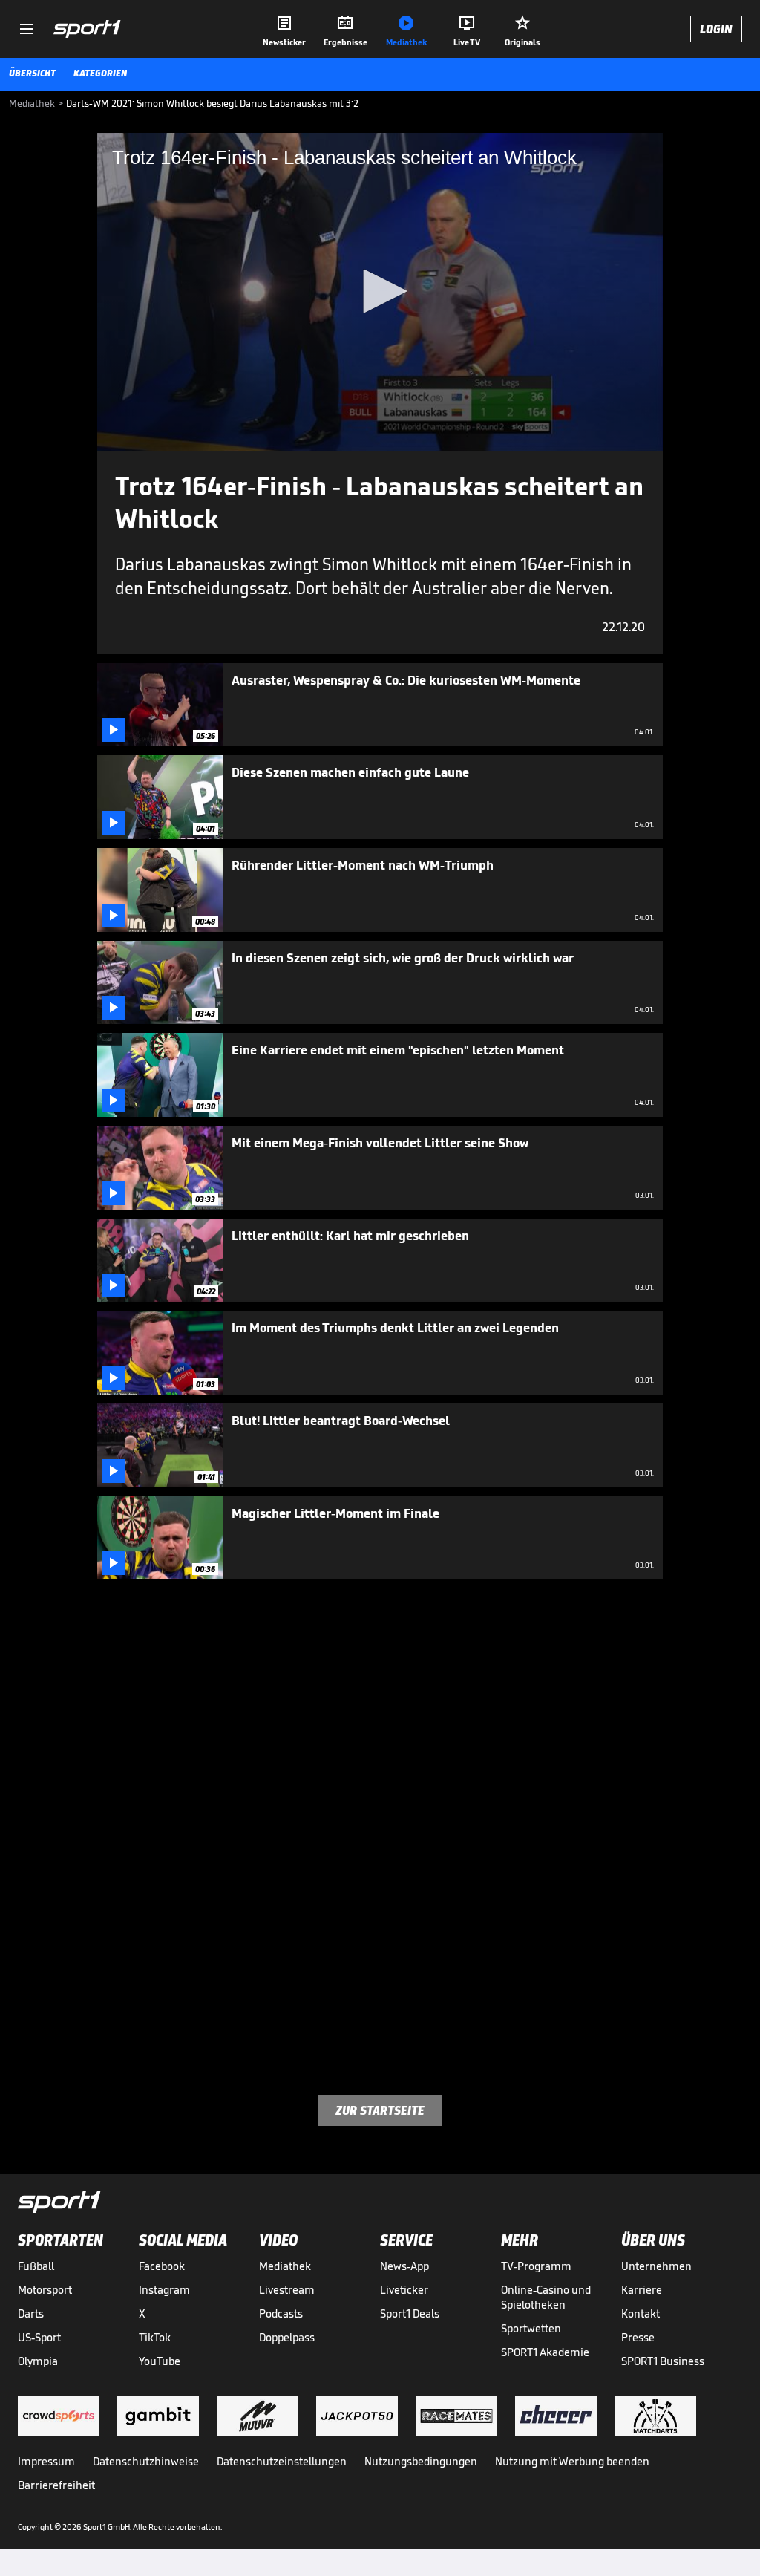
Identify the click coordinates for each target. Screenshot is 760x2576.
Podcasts (281, 2313)
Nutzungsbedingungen (421, 2461)
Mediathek (285, 2266)
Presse (638, 2337)
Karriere (642, 2290)
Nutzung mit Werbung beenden (572, 2461)
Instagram (164, 2290)
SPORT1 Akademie (545, 2352)
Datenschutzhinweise (146, 2461)
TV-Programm (536, 2266)
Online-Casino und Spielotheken (546, 2297)
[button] (380, 291)
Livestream (287, 2290)
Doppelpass (287, 2337)
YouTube (160, 2361)
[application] (380, 292)
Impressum (46, 2461)
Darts (31, 2313)
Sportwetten (531, 2328)
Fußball (36, 2266)
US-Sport (39, 2337)
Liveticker (404, 2290)
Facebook (162, 2266)
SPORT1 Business (663, 2361)
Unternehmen (656, 2266)
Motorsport (45, 2290)
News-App (404, 2266)
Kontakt (641, 2313)
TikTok (155, 2337)
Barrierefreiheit (56, 2485)
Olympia (38, 2361)
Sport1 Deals (410, 2313)
